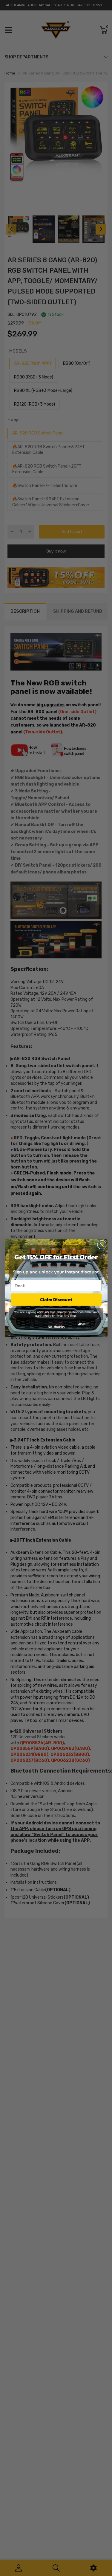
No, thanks (56, 1326)
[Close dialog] (102, 1245)
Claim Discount (56, 1300)
